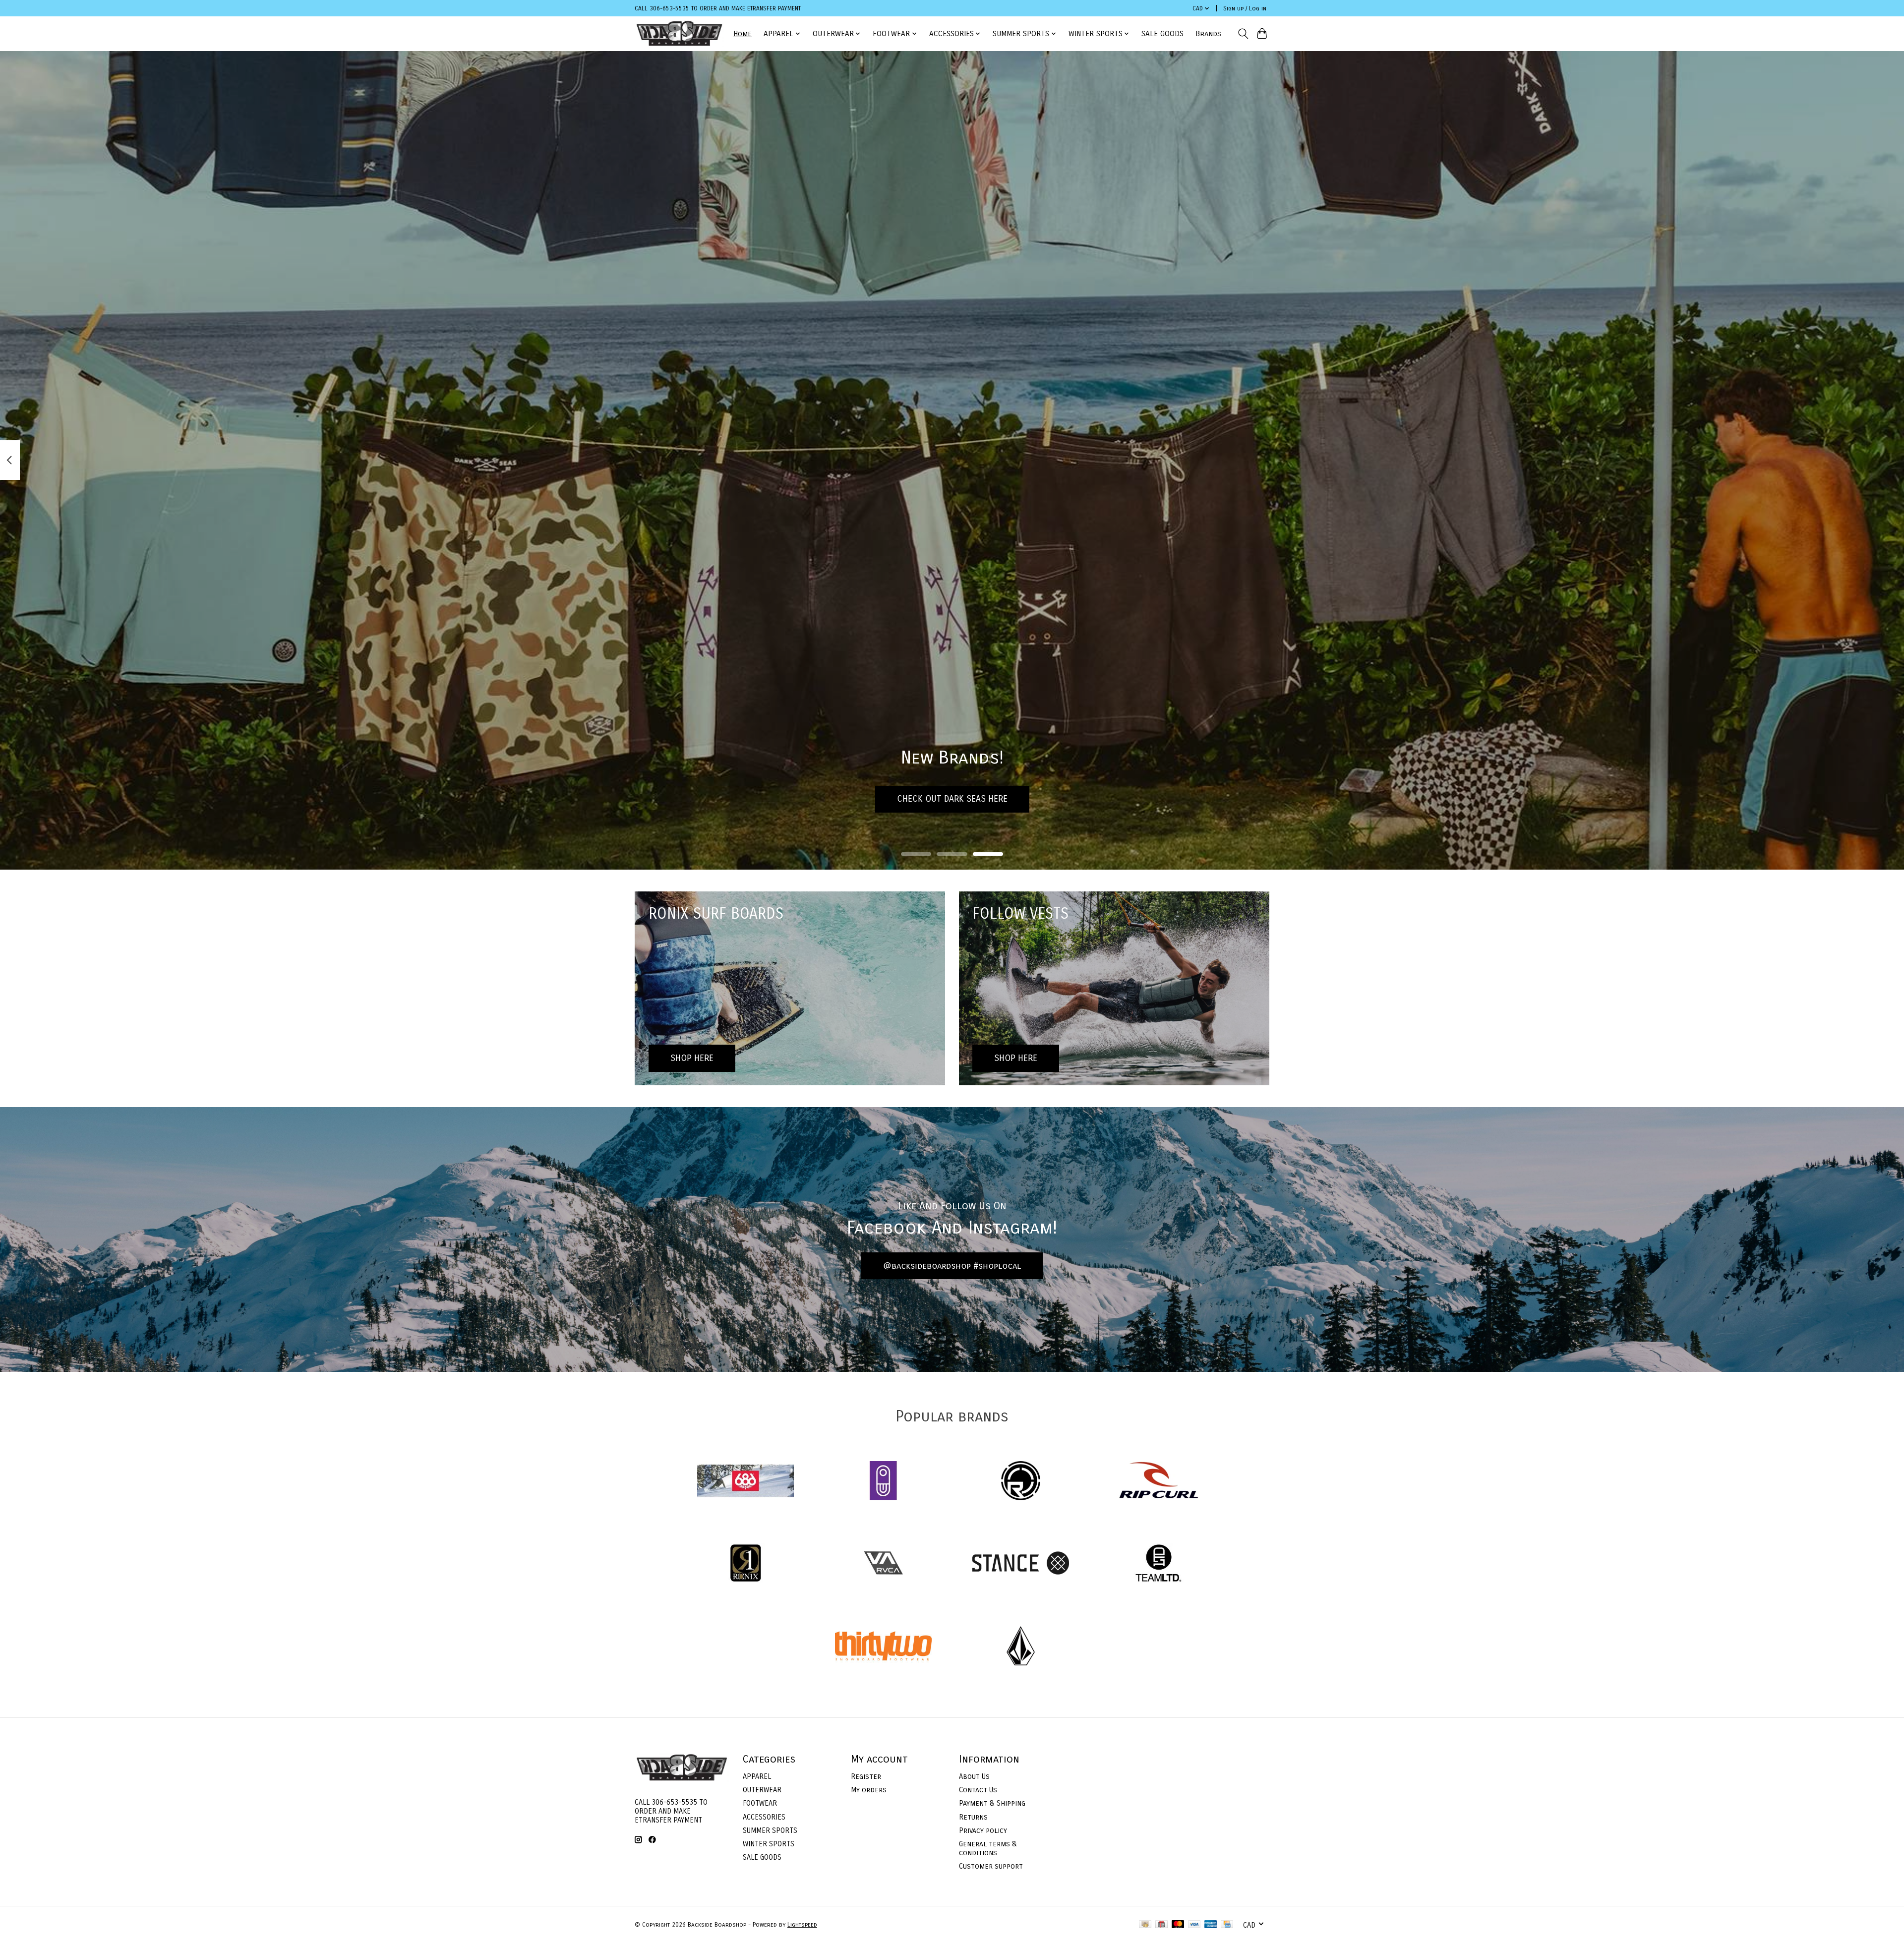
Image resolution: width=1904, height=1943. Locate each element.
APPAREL (757, 1776)
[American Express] (1211, 1925)
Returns (973, 1817)
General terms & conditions (988, 1848)
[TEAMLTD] (1158, 1564)
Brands (1208, 34)
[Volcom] (1021, 1647)
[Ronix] (746, 1564)
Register (866, 1776)
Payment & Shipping (992, 1803)
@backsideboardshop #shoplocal (952, 1266)
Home (743, 34)
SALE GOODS (1162, 34)
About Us (974, 1776)
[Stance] (1021, 1564)
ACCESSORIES (764, 1817)
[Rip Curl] (1158, 1482)
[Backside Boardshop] (679, 33)
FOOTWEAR (760, 1803)
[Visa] (1194, 1925)
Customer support (991, 1866)
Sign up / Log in (1245, 8)
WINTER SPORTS (769, 1844)
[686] (746, 1482)
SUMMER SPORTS (770, 1830)
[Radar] (1021, 1482)
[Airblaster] (883, 1482)
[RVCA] (883, 1564)
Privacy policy (983, 1830)
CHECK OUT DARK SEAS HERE (952, 799)
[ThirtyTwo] (883, 1647)
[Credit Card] (1227, 1925)
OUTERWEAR (762, 1790)
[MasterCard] (1178, 1925)
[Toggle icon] (1243, 34)
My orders (869, 1790)
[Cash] (1145, 1925)
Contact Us (978, 1790)
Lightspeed (802, 1925)
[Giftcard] (1161, 1925)
